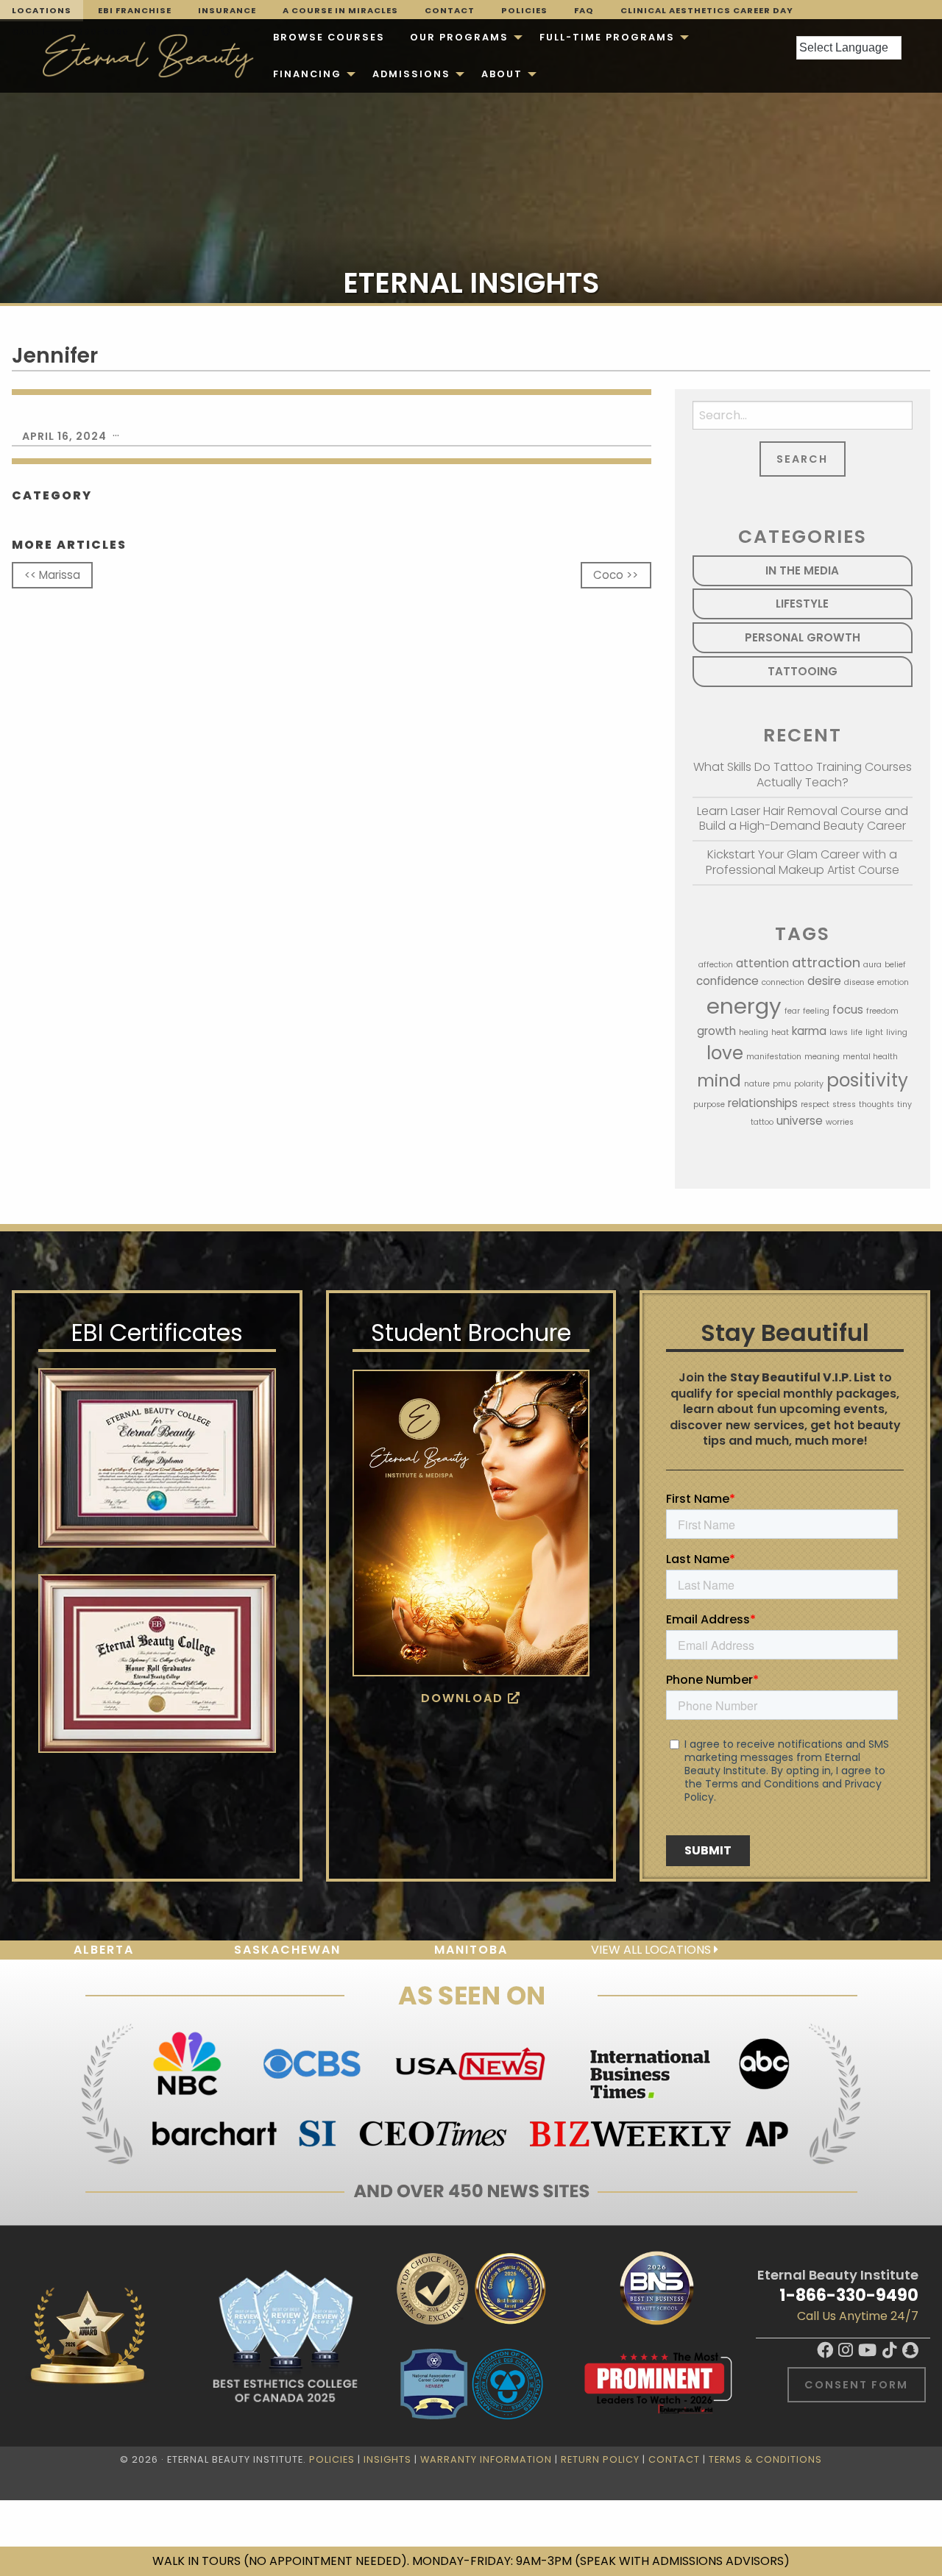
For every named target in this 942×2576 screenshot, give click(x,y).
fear (792, 1011)
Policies (524, 10)
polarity (809, 1084)
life (857, 1032)
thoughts (877, 1104)
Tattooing (803, 671)
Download (464, 1698)
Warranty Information (486, 2459)
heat (780, 1032)
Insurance (227, 10)
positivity (867, 1080)
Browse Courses (329, 37)
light (874, 1032)
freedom (882, 1011)
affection (716, 965)
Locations (42, 10)
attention (762, 963)
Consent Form (856, 2385)
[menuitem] (329, 38)
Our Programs (459, 37)
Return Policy (600, 2459)
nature (757, 1084)
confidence (727, 981)
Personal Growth (803, 637)
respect (815, 1104)
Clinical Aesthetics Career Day (707, 10)
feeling (816, 1011)
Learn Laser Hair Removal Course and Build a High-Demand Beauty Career (803, 819)
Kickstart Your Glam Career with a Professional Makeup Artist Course (803, 862)
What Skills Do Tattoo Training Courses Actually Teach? (803, 775)
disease (859, 982)
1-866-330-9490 (849, 2295)
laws (839, 1032)
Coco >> (616, 575)
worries (840, 1122)
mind (719, 1081)
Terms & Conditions (765, 2459)
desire (824, 981)
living (897, 1032)
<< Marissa (52, 575)
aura (872, 965)
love (725, 1053)
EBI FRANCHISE (135, 10)
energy (744, 1006)
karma (809, 1031)
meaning (822, 1057)
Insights (387, 2459)
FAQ (584, 10)
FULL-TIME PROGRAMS (607, 37)
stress (844, 1104)
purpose (709, 1104)
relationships (763, 1103)
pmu (782, 1084)
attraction (826, 963)
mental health (870, 1057)
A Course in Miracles (340, 10)
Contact (450, 10)
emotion (893, 982)
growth (716, 1031)
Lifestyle (802, 604)
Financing (307, 74)
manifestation (774, 1057)
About (502, 74)
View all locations (652, 1950)
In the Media (802, 570)
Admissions (411, 74)
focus (848, 1010)
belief (895, 965)
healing (754, 1032)
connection (783, 982)
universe (800, 1121)
